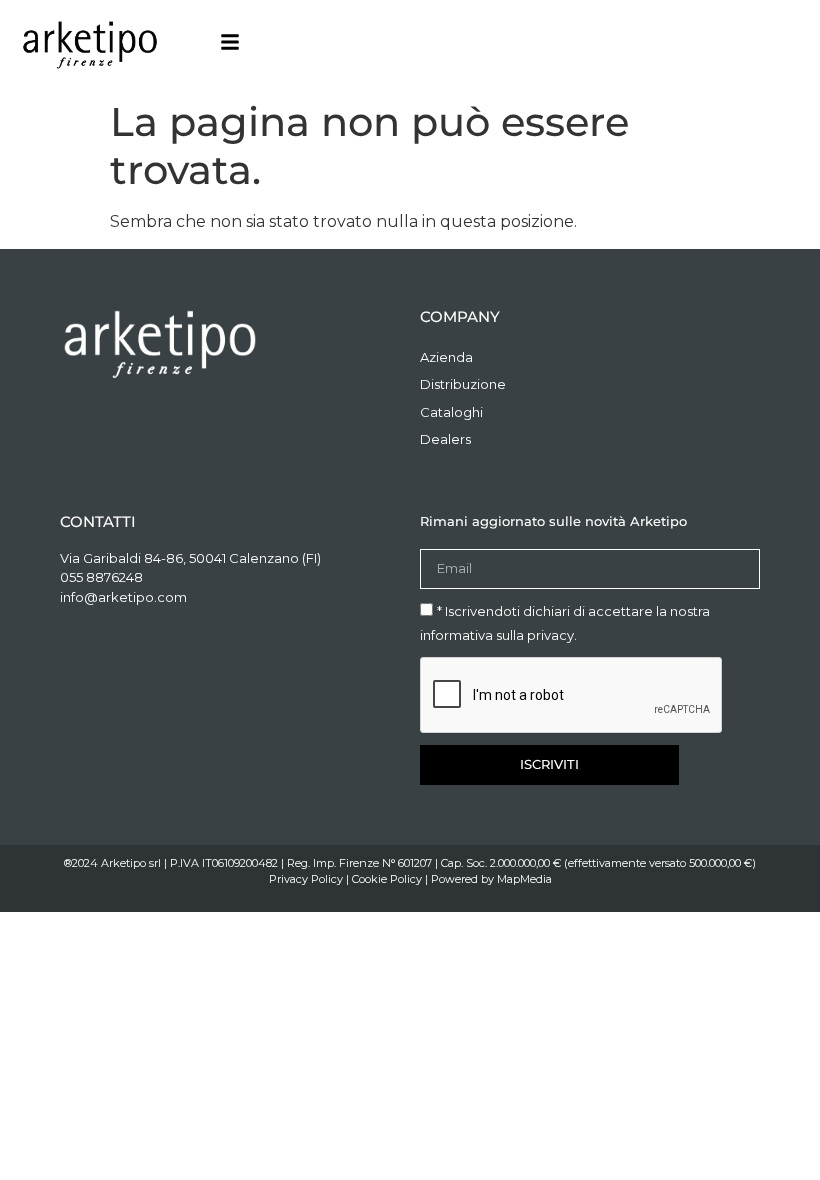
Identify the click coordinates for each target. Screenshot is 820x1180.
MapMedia (524, 879)
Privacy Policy (306, 879)
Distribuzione (463, 384)
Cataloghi (451, 412)
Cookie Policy (387, 879)
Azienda (446, 357)
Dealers (445, 439)
